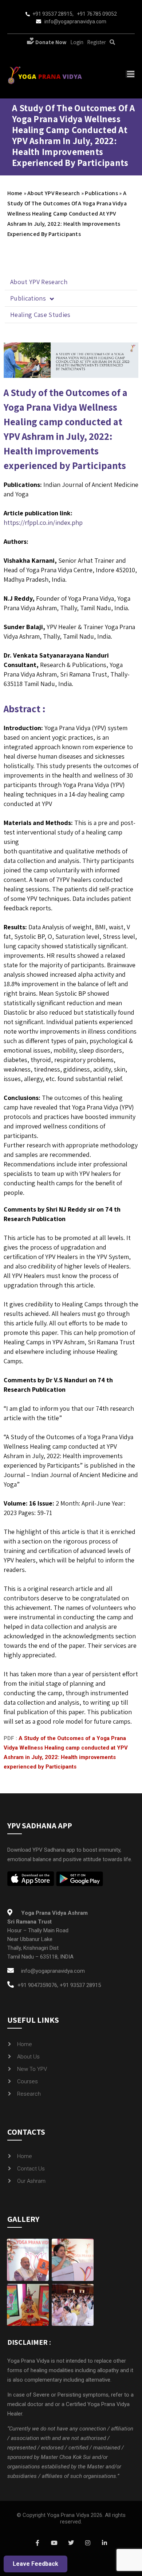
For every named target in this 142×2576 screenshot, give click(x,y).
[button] (71, 299)
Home (15, 193)
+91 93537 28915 (52, 14)
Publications (101, 193)
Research (29, 2094)
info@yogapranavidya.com (75, 22)
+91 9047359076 (37, 1985)
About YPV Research (54, 193)
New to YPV (32, 2069)
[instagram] (88, 2543)
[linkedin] (104, 2543)
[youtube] (54, 2543)
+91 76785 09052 (97, 14)
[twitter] (71, 2543)
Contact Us (31, 2169)
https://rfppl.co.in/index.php (43, 522)
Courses (27, 2081)
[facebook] (38, 2543)
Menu (130, 74)
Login (77, 42)
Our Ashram (31, 2181)
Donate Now (50, 42)
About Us (28, 2057)
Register (96, 42)
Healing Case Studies (40, 315)
